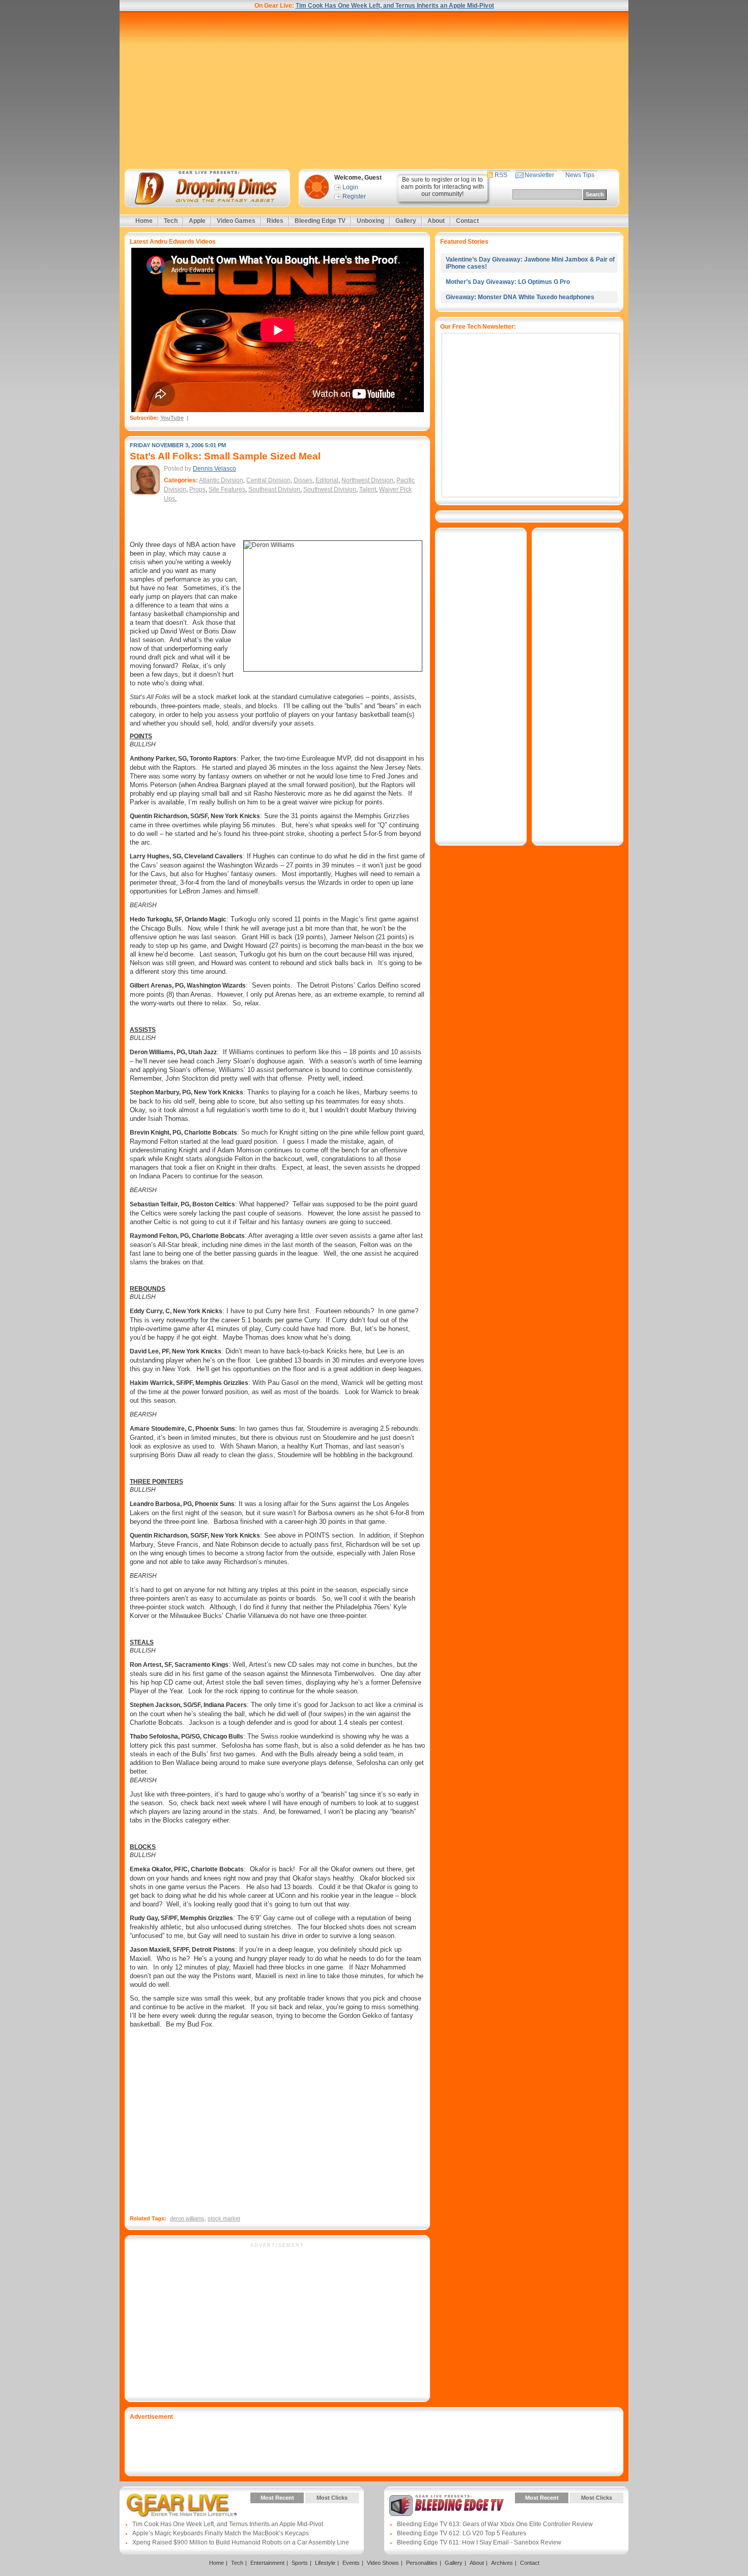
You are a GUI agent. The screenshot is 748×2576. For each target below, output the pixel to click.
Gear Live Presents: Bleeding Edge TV (447, 2505)
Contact (467, 221)
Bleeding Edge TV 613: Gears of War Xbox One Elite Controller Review (495, 2524)
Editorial (327, 480)
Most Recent (277, 2498)
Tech (171, 221)
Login (350, 187)
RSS (501, 175)
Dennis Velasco (214, 469)
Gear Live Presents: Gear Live (182, 2505)
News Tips (580, 175)
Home (144, 221)
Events (351, 2563)
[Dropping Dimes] (207, 188)
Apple (197, 221)
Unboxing (370, 221)
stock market (224, 2218)
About (436, 221)
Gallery (406, 221)
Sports (300, 2563)
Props (197, 489)
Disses (303, 480)
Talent (368, 489)
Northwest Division (367, 480)
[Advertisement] (374, 90)
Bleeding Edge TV (320, 221)
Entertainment (267, 2563)
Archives (502, 2563)
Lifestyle (325, 2563)
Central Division (268, 480)
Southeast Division (274, 489)
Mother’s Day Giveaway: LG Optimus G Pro (508, 282)
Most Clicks (332, 2498)
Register (354, 196)
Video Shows (383, 2563)
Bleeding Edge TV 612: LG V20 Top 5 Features (462, 2533)
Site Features (227, 489)
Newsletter (539, 175)
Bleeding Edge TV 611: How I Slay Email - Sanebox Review (479, 2542)
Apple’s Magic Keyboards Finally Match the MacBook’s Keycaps (221, 2533)
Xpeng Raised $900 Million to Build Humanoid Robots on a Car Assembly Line (241, 2542)
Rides (275, 221)
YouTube (172, 418)
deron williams (187, 2218)
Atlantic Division (221, 480)
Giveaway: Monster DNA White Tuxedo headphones (520, 297)
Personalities (422, 2563)
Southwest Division (330, 489)
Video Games (236, 221)
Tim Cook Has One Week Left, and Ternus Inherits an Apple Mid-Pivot (395, 6)
